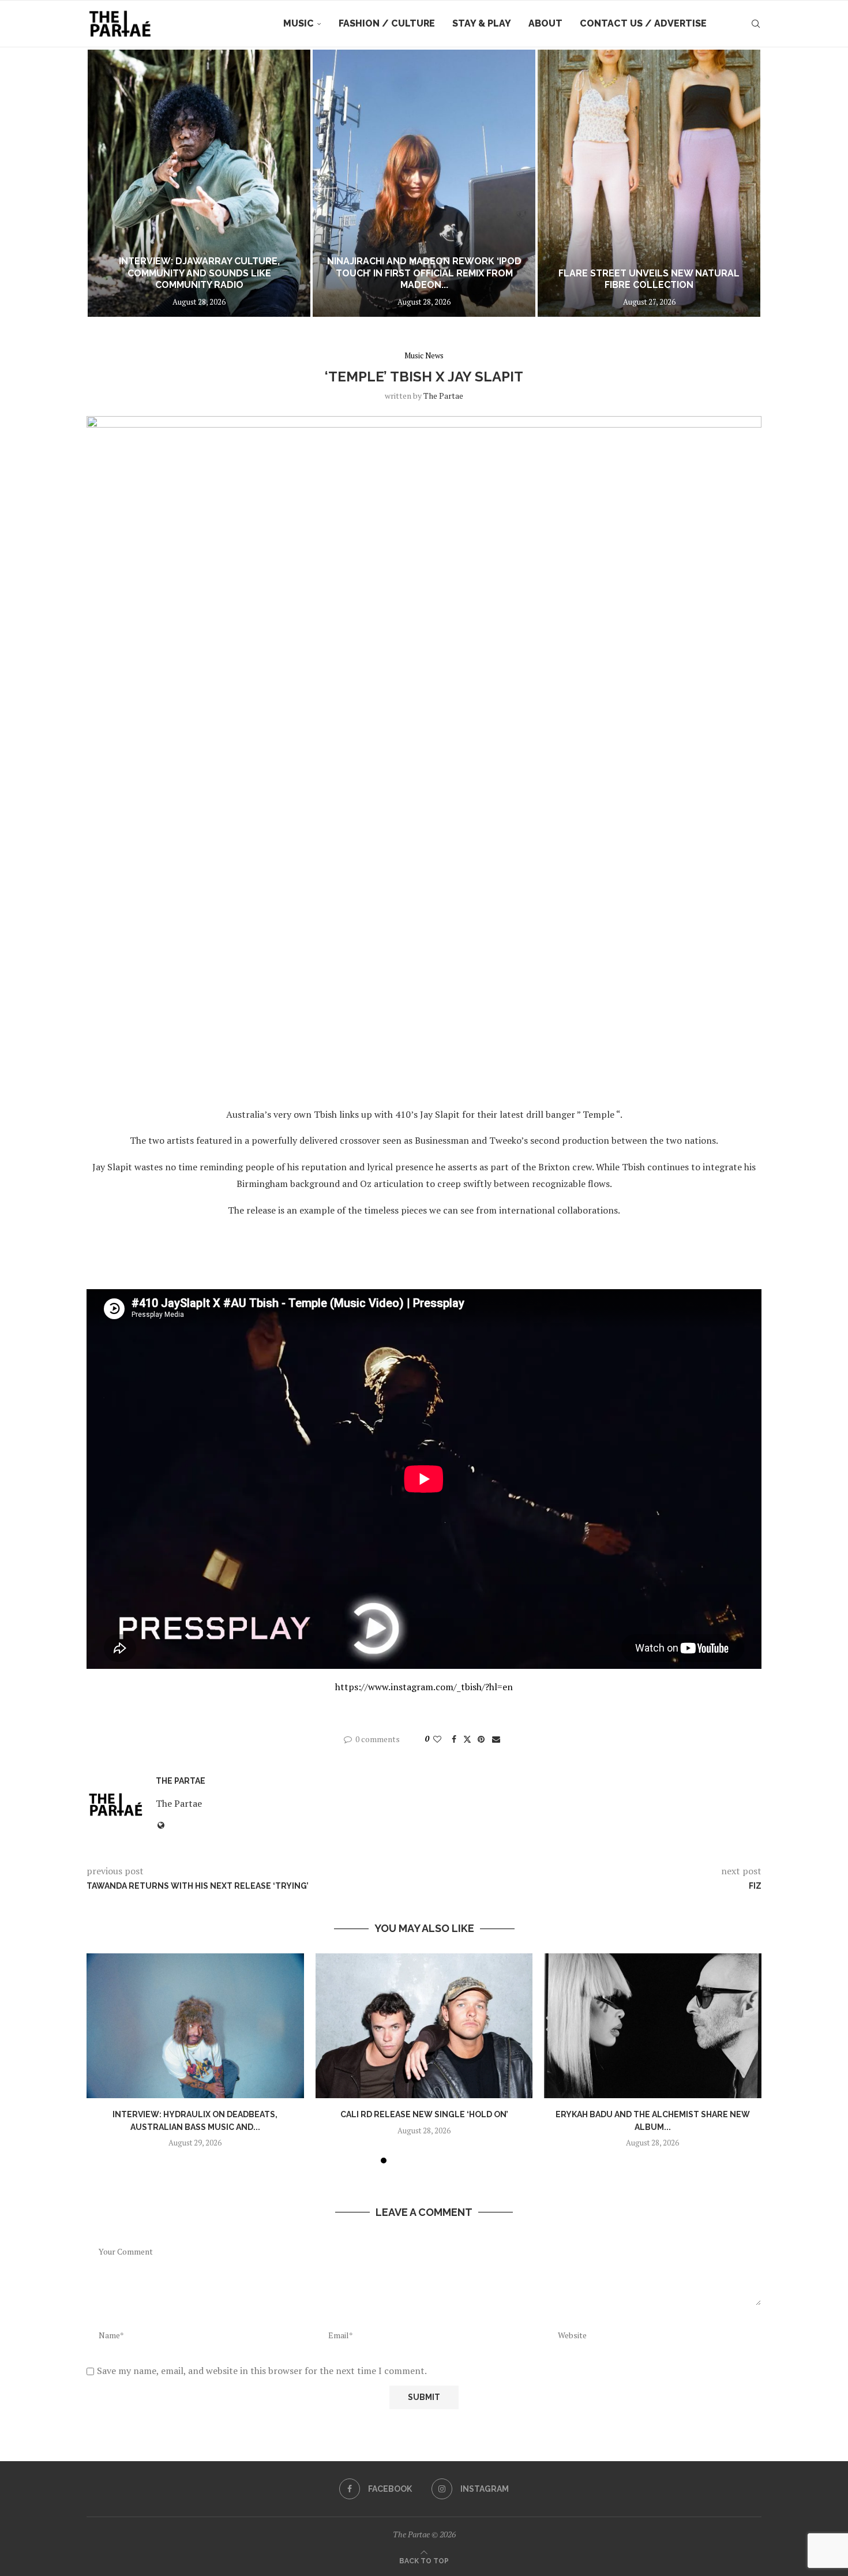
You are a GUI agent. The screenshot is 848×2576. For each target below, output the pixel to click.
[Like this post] (437, 1739)
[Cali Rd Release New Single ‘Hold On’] (424, 2026)
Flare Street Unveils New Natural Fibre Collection (649, 279)
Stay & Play (482, 23)
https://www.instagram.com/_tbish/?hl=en (424, 1687)
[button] (108, 183)
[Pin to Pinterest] (481, 1739)
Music (299, 23)
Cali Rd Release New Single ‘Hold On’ (424, 2114)
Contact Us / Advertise (643, 23)
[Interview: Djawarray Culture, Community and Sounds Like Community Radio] (199, 183)
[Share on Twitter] (467, 1739)
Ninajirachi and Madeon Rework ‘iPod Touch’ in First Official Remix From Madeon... (424, 273)
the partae (443, 396)
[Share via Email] (496, 1739)
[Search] (756, 24)
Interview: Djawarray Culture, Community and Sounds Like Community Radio (199, 273)
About (545, 23)
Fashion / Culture (387, 23)
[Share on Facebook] (454, 1739)
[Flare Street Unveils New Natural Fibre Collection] (649, 183)
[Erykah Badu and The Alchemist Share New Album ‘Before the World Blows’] (653, 2026)
